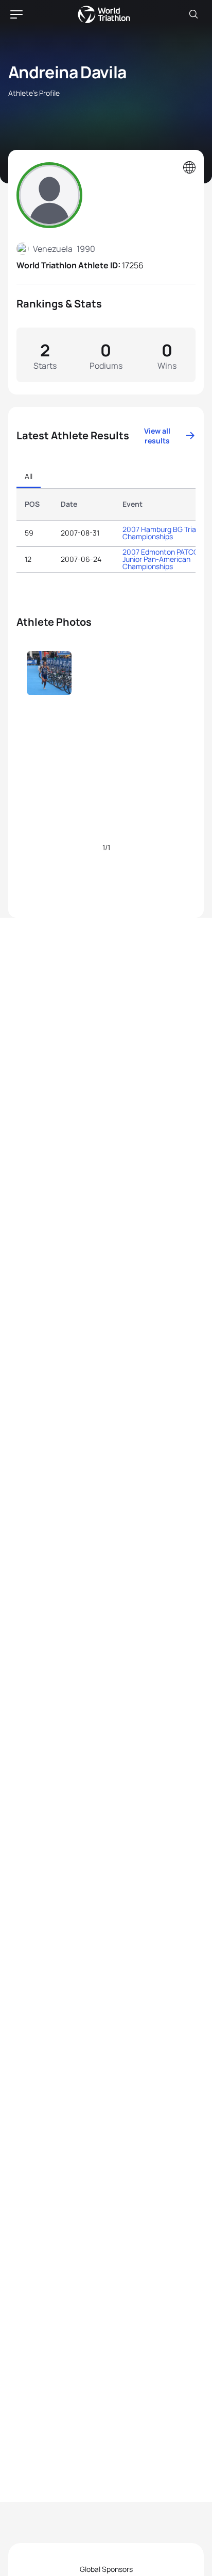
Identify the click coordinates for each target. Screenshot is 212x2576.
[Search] (193, 14)
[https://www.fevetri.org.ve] (189, 168)
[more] (49, 695)
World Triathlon (104, 14)
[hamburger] (16, 14)
